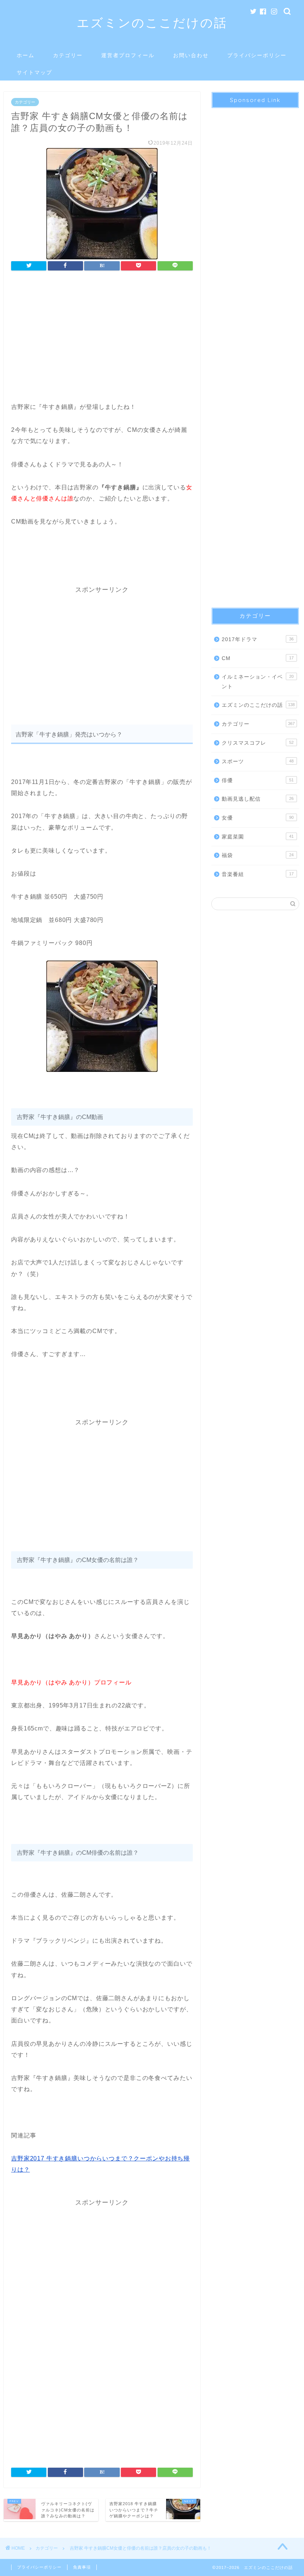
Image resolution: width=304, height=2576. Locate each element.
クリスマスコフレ (258, 743)
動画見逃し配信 (258, 799)
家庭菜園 (258, 837)
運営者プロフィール (128, 55)
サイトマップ (34, 72)
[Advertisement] (102, 338)
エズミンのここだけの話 (152, 22)
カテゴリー (68, 55)
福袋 (258, 855)
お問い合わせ (191, 55)
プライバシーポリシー (257, 55)
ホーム (26, 55)
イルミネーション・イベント (258, 682)
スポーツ (258, 762)
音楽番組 (258, 874)
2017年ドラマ (258, 639)
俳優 (258, 780)
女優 (258, 818)
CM (258, 658)
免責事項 (82, 2567)
